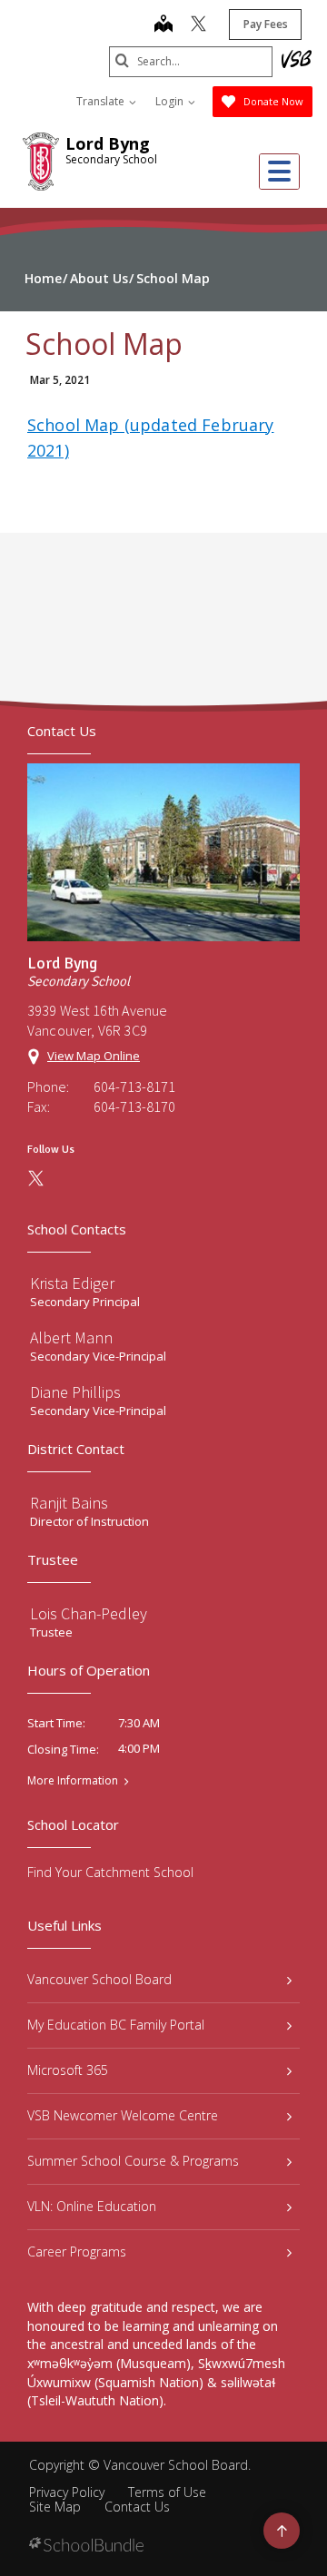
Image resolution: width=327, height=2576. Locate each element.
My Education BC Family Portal (116, 2025)
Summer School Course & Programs (133, 2161)
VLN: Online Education (92, 2206)
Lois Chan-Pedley (89, 1613)
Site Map (55, 2507)
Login (171, 101)
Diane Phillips (75, 1392)
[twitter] (198, 25)
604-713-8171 (134, 1086)
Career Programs (77, 2252)
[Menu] (279, 172)
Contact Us (137, 2507)
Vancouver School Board (99, 1979)
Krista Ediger (72, 1283)
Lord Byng (108, 143)
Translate (102, 101)
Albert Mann (71, 1337)
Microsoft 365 (68, 2070)
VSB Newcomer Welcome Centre (123, 2115)
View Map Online (94, 1056)
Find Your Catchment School (110, 1872)
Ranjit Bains (69, 1503)
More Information (73, 1781)
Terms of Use (167, 2492)
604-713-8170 (134, 1106)
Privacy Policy (67, 2492)
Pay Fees (266, 24)
